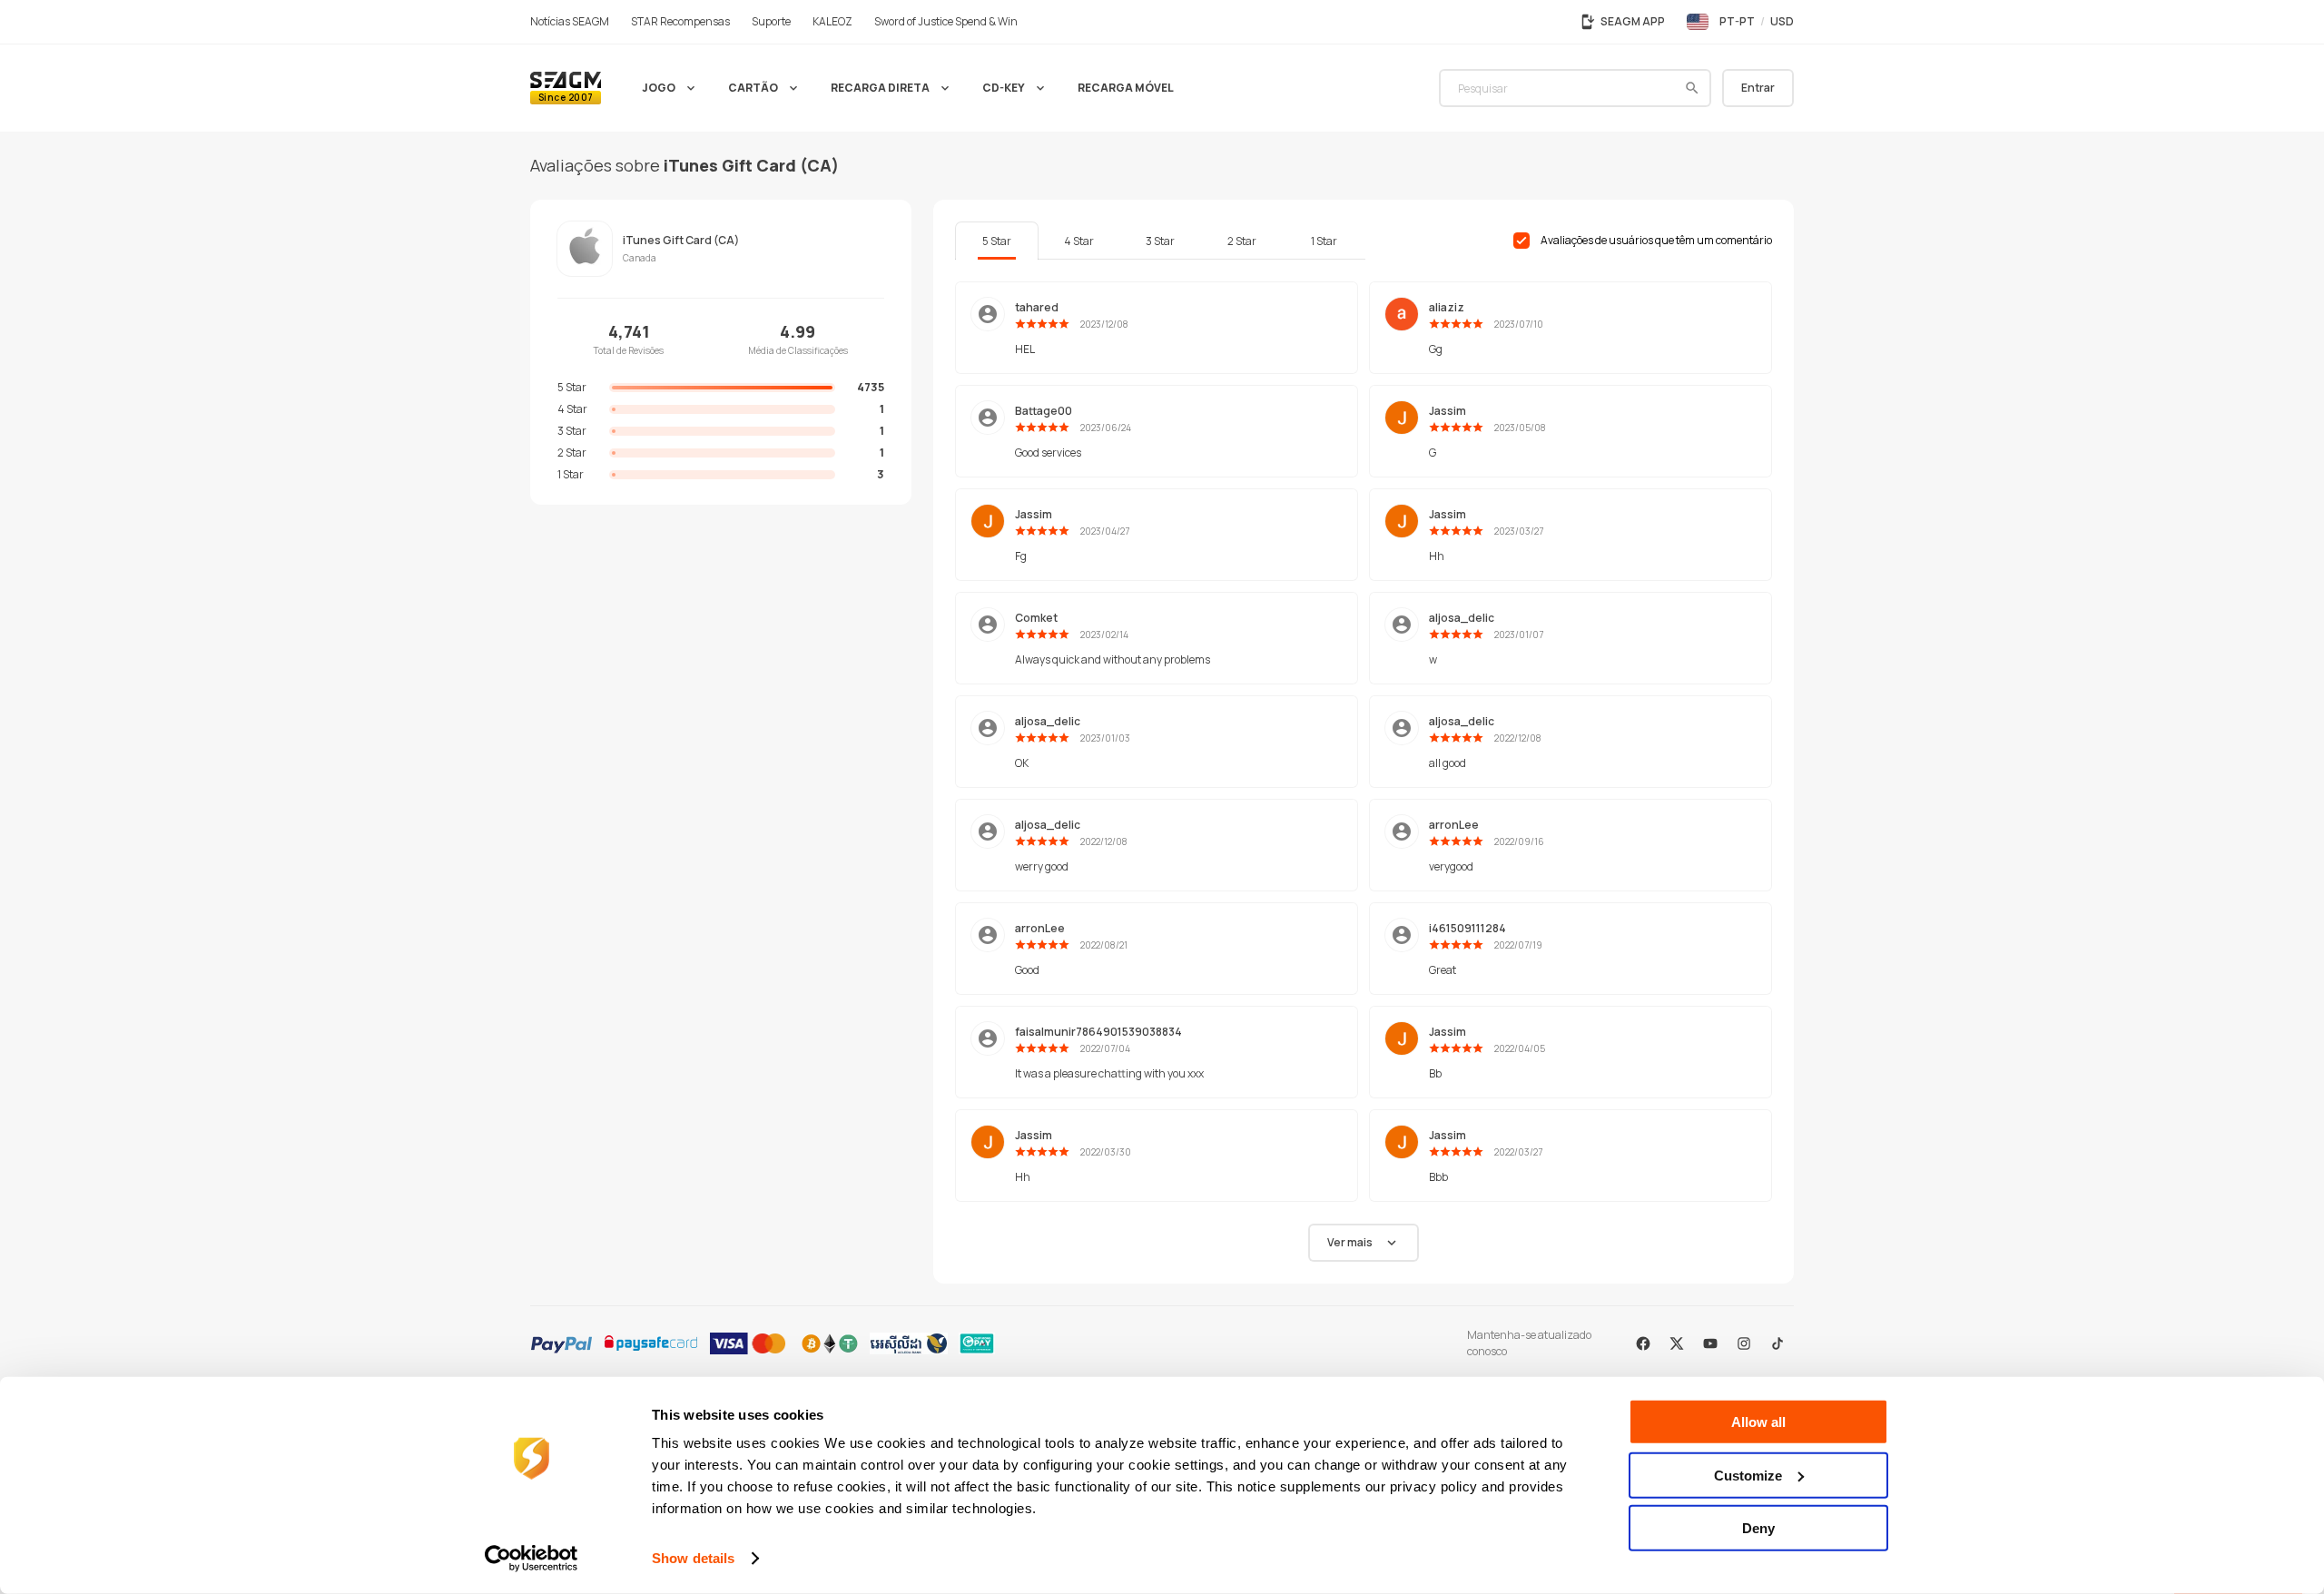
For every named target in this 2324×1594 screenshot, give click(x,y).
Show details (693, 1558)
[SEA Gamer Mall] (566, 88)
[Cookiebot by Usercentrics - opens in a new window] (532, 1559)
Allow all (1758, 1422)
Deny (1758, 1528)
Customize (1748, 1475)
